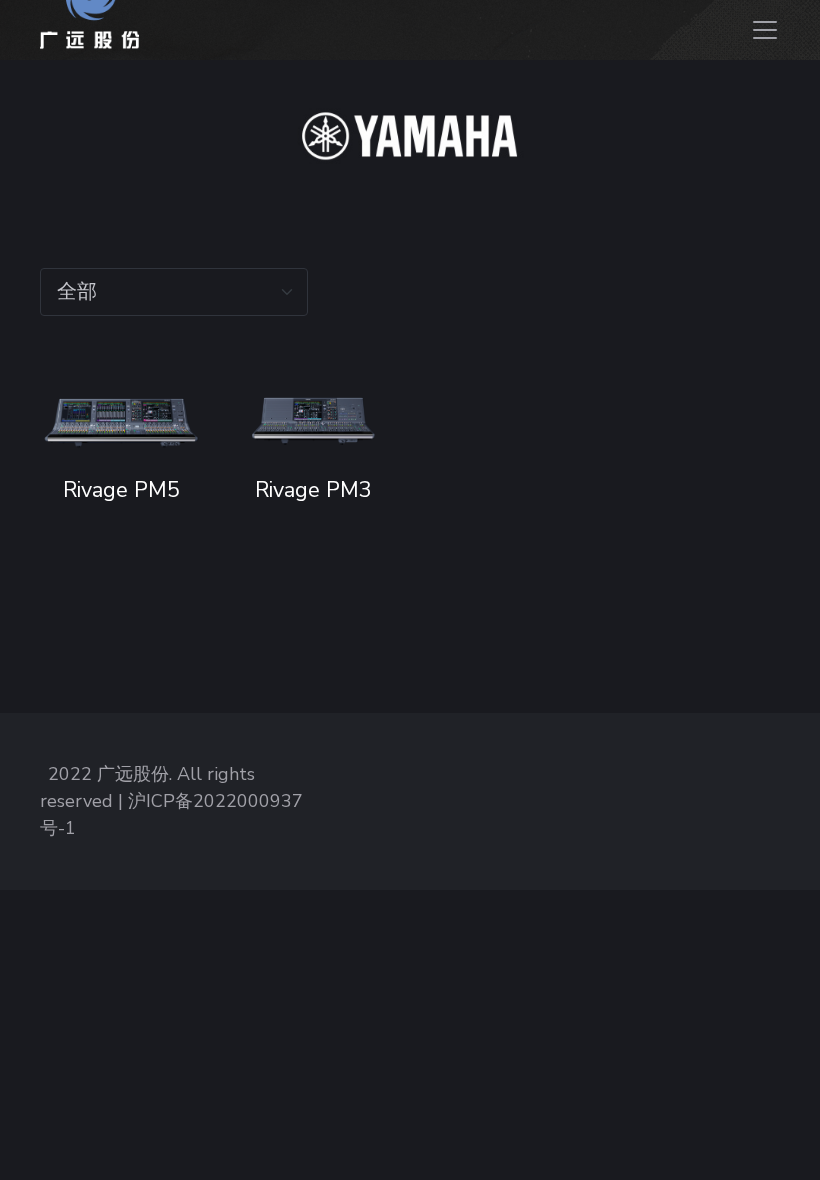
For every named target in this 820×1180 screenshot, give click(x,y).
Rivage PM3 (313, 490)
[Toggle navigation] (762, 30)
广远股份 (133, 774)
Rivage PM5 (120, 490)
